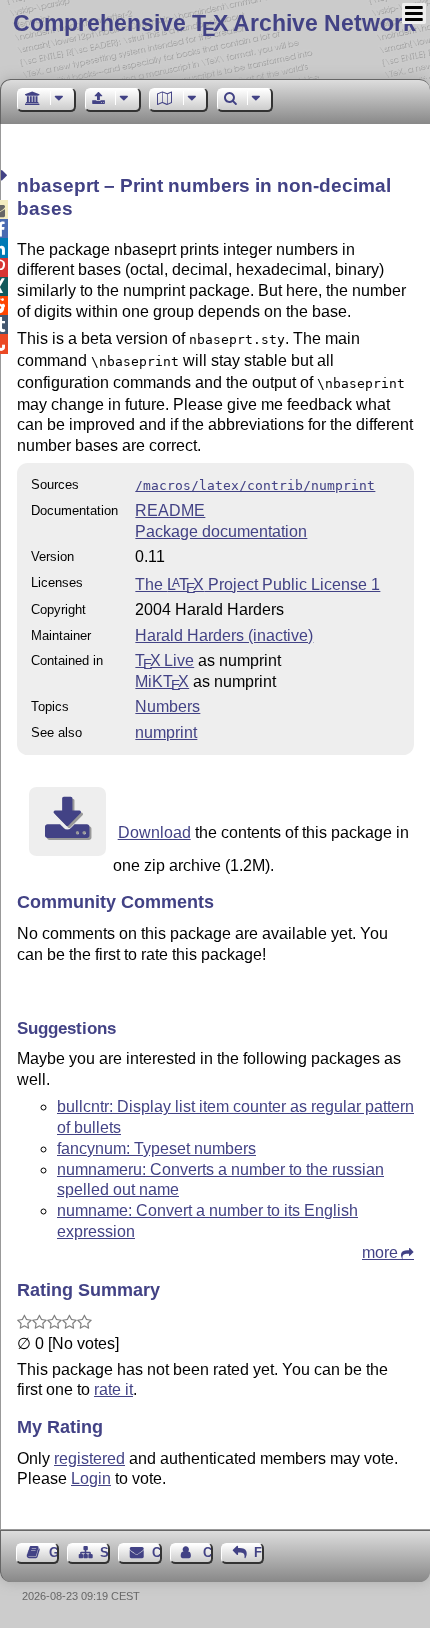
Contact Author (208, 1552)
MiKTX (162, 681)
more (380, 1252)
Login (91, 1478)
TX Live (164, 660)
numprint (166, 732)
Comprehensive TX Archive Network (214, 23)
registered (89, 1458)
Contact (156, 1552)
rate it (113, 1389)
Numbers (167, 706)
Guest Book (54, 1552)
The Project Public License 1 (257, 584)
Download (154, 832)
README (170, 510)
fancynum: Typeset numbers (156, 1148)
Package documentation (221, 531)
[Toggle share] (6, 175)
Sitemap (105, 1552)
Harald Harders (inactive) (224, 635)
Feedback (259, 1552)
